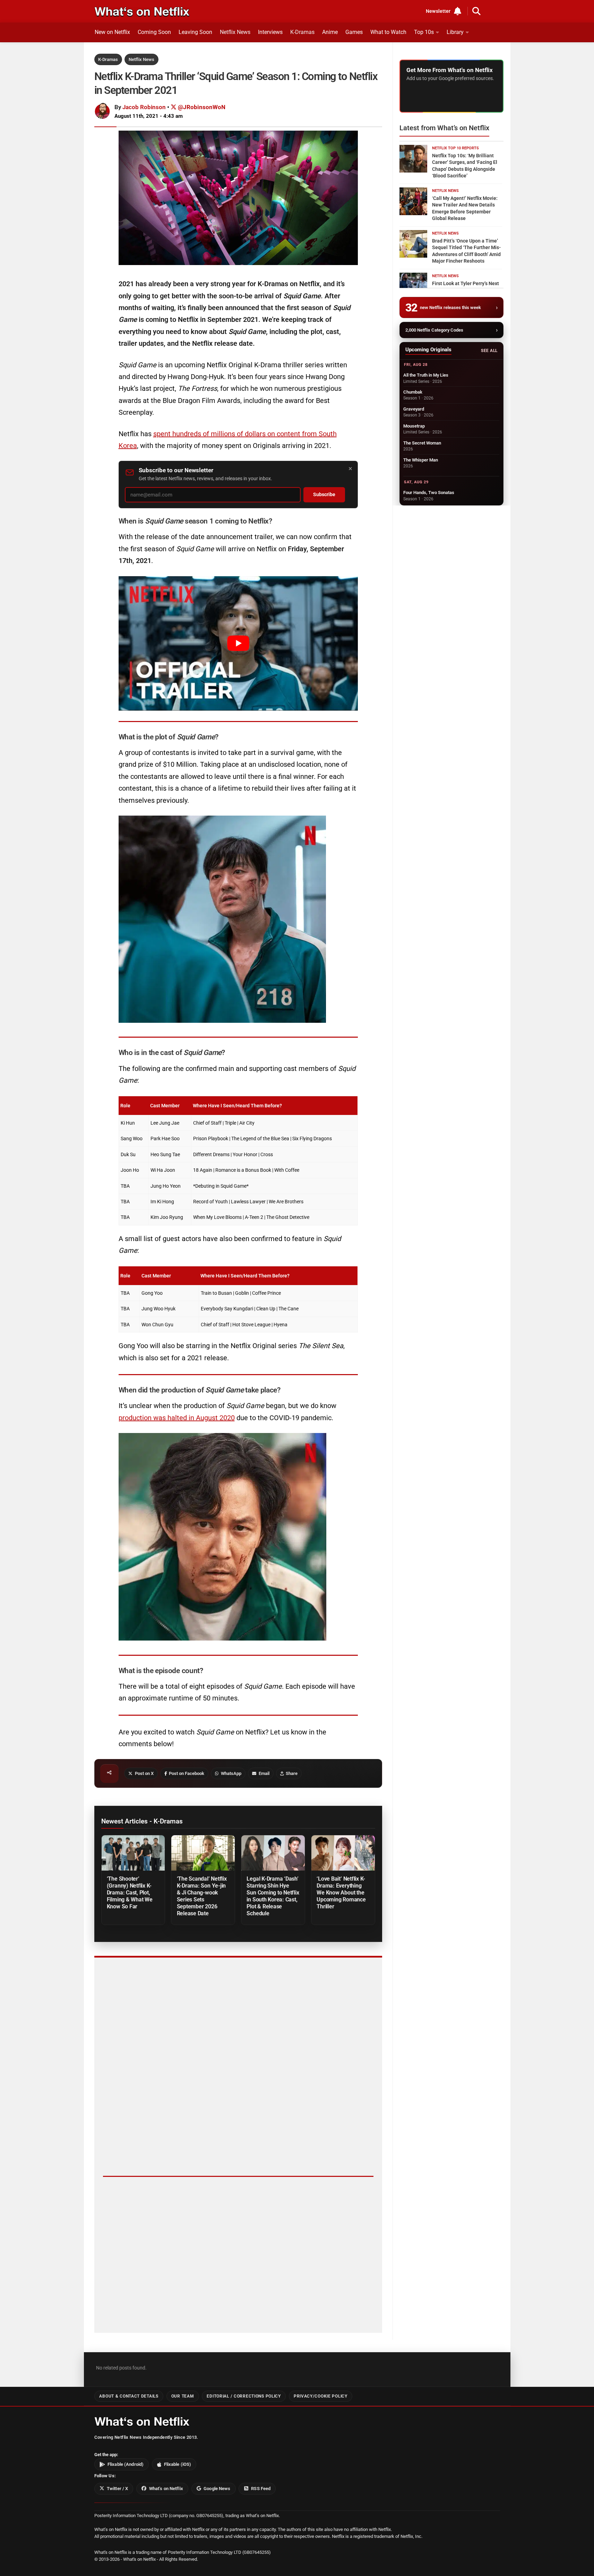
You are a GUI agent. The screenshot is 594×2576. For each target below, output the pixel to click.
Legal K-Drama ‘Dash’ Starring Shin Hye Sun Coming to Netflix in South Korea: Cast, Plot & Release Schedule (273, 1896)
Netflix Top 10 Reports (455, 148)
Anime (330, 32)
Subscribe (324, 495)
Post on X (144, 1773)
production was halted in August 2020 (177, 1418)
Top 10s (424, 32)
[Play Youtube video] (238, 643)
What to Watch (388, 32)
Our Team (183, 2396)
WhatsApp (231, 1773)
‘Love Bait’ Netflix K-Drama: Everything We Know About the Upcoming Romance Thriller (341, 1893)
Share (292, 1773)
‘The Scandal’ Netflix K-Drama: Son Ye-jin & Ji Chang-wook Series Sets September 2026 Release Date (202, 1896)
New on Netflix (112, 32)
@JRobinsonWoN (201, 107)
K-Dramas (302, 32)
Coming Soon (154, 32)
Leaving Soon (195, 32)
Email (264, 1773)
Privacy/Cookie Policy (321, 2396)
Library (455, 32)
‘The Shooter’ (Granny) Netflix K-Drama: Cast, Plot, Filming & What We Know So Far (130, 1893)
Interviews (270, 32)
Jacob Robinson (144, 107)
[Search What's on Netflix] (476, 11)
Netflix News (235, 32)
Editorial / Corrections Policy (244, 2396)
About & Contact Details (129, 2396)
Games (354, 32)
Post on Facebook (187, 1773)
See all (489, 351)
